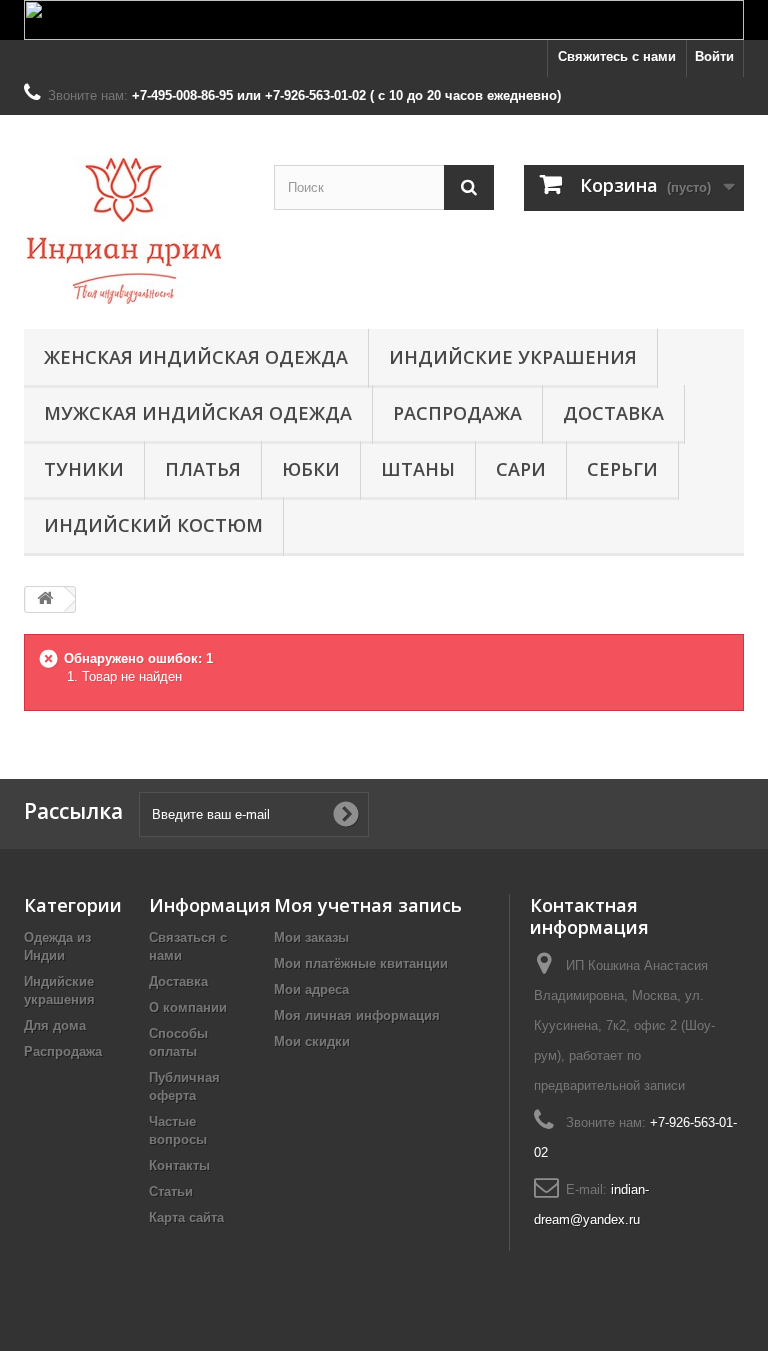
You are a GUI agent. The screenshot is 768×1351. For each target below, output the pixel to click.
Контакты (179, 1165)
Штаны (418, 469)
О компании (188, 1007)
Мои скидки (312, 1041)
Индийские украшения (513, 357)
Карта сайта (186, 1217)
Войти (714, 56)
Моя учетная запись (368, 905)
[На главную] (45, 599)
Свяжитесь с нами (617, 56)
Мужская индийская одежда (198, 413)
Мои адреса (311, 989)
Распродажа (457, 413)
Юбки (311, 469)
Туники (84, 469)
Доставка (613, 413)
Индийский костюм (153, 525)
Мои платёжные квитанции (361, 963)
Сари (521, 469)
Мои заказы (311, 937)
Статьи (171, 1191)
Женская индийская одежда (196, 357)
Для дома (55, 1025)
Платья (203, 469)
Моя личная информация (357, 1015)
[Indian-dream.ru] (134, 229)
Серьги (622, 469)
